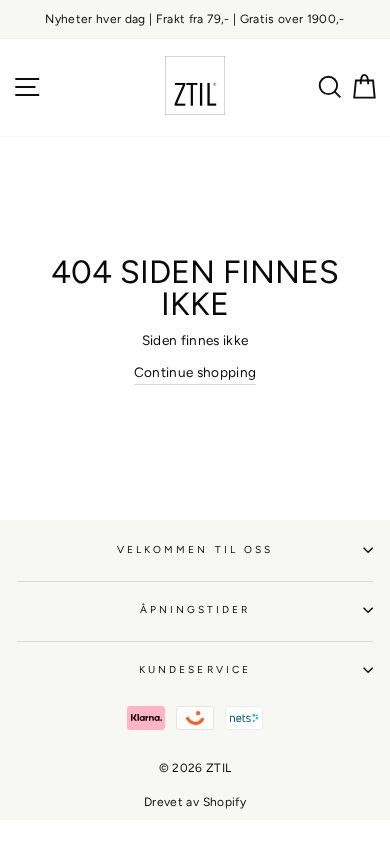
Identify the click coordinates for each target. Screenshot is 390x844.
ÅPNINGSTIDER (195, 609)
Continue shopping (195, 372)
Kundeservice (195, 669)
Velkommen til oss (195, 549)
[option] (195, 19)
